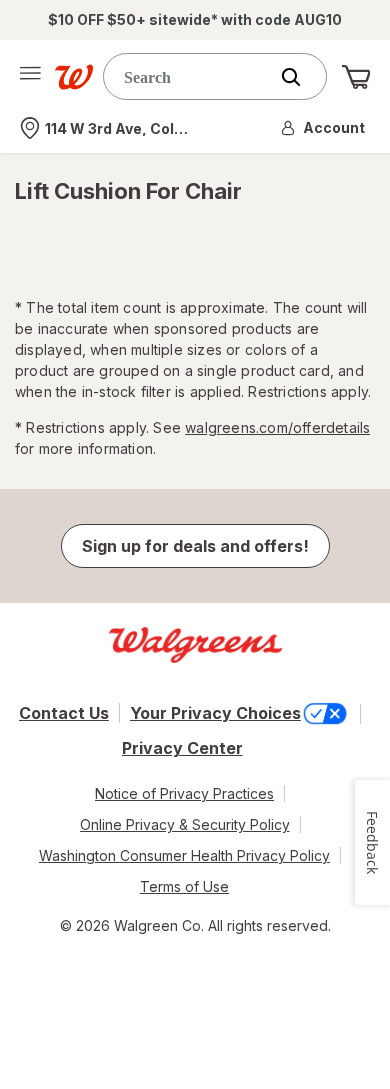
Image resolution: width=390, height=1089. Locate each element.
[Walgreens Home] (74, 77)
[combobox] (190, 76)
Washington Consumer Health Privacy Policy (184, 855)
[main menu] (30, 77)
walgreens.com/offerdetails (277, 427)
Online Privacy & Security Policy (185, 824)
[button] (324, 128)
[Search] (301, 77)
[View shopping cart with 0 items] (356, 77)
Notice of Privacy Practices (184, 793)
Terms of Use (184, 886)
